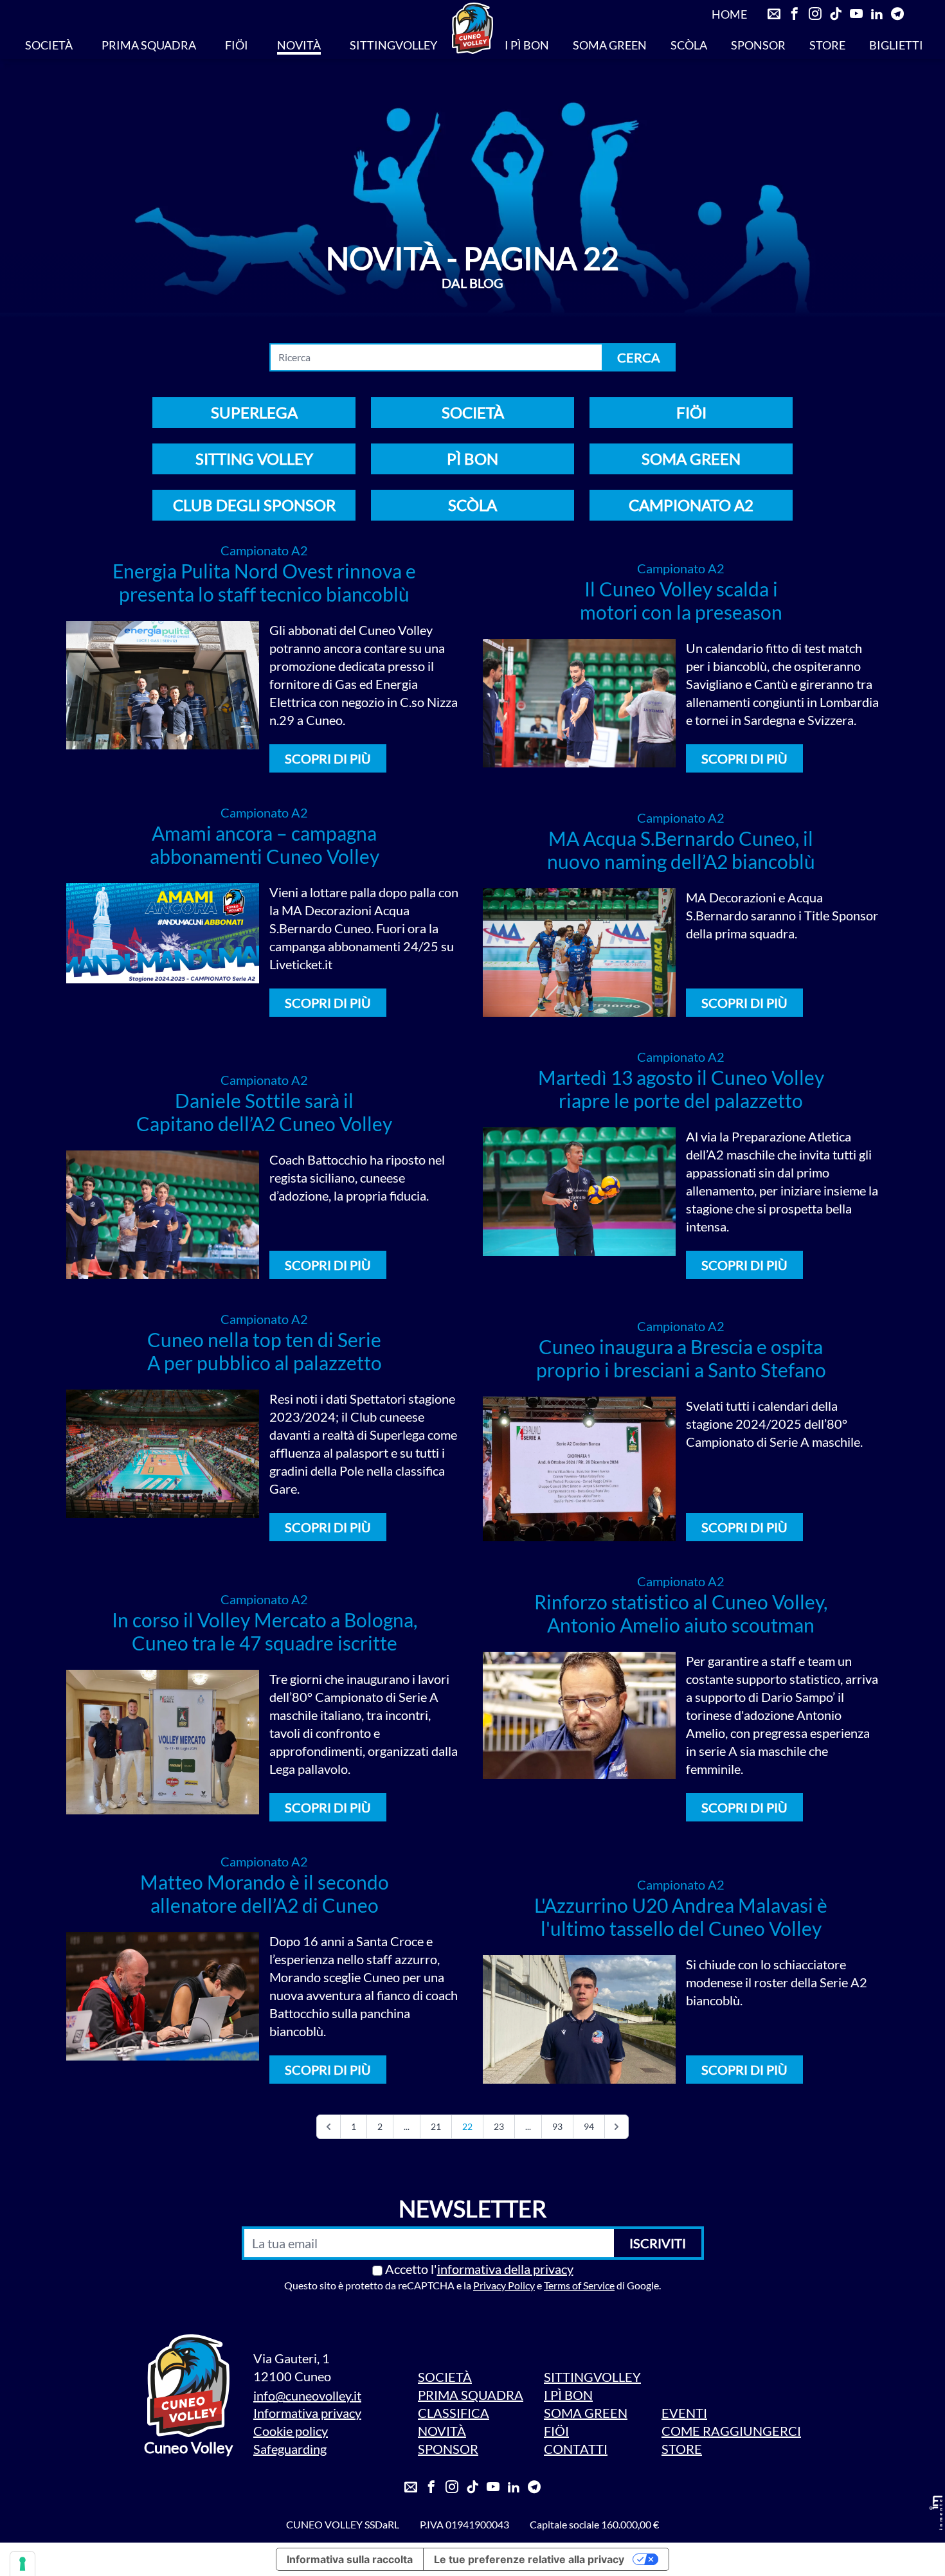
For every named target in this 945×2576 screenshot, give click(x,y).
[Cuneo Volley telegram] (897, 14)
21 (436, 2126)
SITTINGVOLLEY (393, 45)
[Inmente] (936, 2513)
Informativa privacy (307, 2413)
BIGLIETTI (896, 45)
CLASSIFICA (454, 2413)
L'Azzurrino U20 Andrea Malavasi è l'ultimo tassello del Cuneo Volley (681, 1917)
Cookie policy (291, 2431)
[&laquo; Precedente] (328, 2127)
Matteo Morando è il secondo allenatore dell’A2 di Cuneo (265, 1893)
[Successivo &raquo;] (616, 2127)
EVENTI (684, 2413)
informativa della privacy (505, 2269)
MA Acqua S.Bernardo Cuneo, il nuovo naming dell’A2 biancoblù (681, 850)
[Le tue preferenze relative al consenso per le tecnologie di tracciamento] (22, 2564)
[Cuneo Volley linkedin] (877, 14)
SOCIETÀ (49, 45)
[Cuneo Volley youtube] (856, 14)
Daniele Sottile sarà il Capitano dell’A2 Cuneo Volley (264, 1112)
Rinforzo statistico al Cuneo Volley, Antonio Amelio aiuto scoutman (681, 1613)
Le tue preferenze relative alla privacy (529, 2559)
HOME (729, 14)
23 (499, 2126)
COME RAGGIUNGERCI (731, 2431)
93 (557, 2126)
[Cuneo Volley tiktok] (836, 14)
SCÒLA (689, 45)
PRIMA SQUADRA (149, 45)
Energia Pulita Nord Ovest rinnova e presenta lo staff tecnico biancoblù (264, 582)
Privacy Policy (504, 2285)
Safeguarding (290, 2449)
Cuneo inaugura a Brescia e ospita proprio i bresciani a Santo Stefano (681, 1358)
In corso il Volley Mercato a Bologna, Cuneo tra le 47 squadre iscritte (265, 1631)
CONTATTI (576, 2449)
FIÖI (237, 45)
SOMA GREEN (610, 45)
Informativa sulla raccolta (350, 2559)
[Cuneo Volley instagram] (815, 14)
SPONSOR (758, 45)
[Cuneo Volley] (473, 28)
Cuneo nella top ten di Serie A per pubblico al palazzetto (265, 1351)
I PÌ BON (527, 45)
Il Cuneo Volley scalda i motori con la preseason (681, 600)
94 (589, 2126)
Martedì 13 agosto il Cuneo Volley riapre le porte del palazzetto (681, 1089)
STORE (827, 45)
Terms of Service (579, 2285)
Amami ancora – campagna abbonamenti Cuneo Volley (265, 845)
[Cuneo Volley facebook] (795, 14)
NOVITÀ (299, 45)
